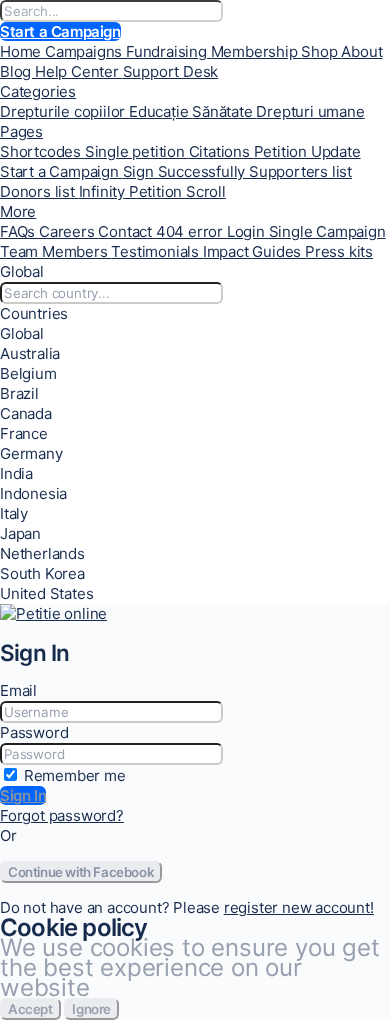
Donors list (39, 191)
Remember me (75, 775)
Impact (228, 251)
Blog (17, 71)
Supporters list (300, 171)
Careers (68, 231)
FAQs (19, 231)
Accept (30, 1009)
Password (34, 732)
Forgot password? (62, 815)
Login (248, 231)
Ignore (91, 1009)
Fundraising (168, 51)
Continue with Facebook (81, 872)
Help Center (79, 71)
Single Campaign (327, 231)
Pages (21, 131)
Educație (160, 111)
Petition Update (307, 151)
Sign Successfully (186, 171)
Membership (256, 51)
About (361, 51)
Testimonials (156, 251)
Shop (321, 51)
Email (18, 690)
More (18, 211)
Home (22, 51)
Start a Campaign (60, 31)
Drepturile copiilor (64, 111)
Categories (38, 91)
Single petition (137, 151)
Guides (278, 251)
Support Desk (171, 71)
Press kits (339, 251)
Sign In (23, 795)
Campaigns (85, 51)
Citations (221, 151)
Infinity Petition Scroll (152, 191)
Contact (126, 231)
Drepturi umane (310, 111)
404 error (191, 231)
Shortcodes (42, 151)
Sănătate (224, 111)
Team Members (55, 251)
